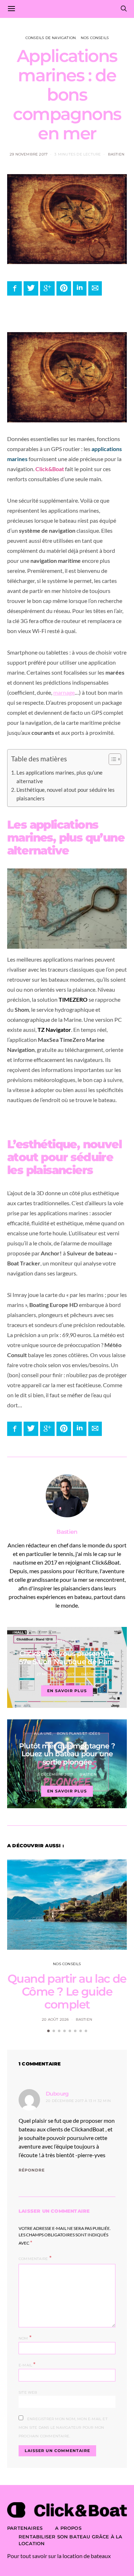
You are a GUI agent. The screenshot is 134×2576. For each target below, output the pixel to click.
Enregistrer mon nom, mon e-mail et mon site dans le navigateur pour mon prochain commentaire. (63, 2427)
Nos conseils (95, 38)
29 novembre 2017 (29, 154)
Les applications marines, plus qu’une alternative (59, 777)
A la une (43, 1734)
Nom (25, 2338)
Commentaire (33, 2259)
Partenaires (25, 2528)
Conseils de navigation (51, 38)
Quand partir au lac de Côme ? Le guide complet (67, 1991)
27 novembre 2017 (55, 1674)
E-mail (27, 2364)
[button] (111, 761)
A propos (68, 2528)
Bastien (116, 154)
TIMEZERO (73, 999)
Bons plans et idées (78, 1734)
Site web (28, 2392)
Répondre (32, 2170)
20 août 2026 (55, 2019)
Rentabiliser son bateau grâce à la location (71, 2540)
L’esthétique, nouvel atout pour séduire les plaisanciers (66, 794)
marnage (64, 692)
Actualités (67, 1641)
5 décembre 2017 (55, 1774)
